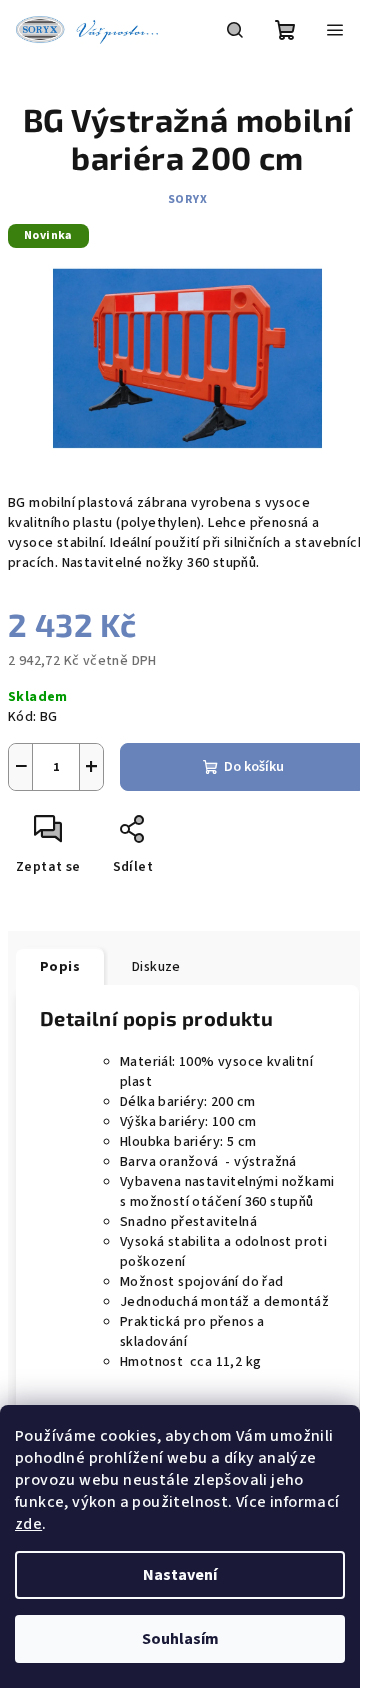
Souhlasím (180, 1639)
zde (28, 1524)
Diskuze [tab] (156, 967)
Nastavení (180, 1575)
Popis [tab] (60, 967)
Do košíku (254, 767)
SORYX (188, 199)
